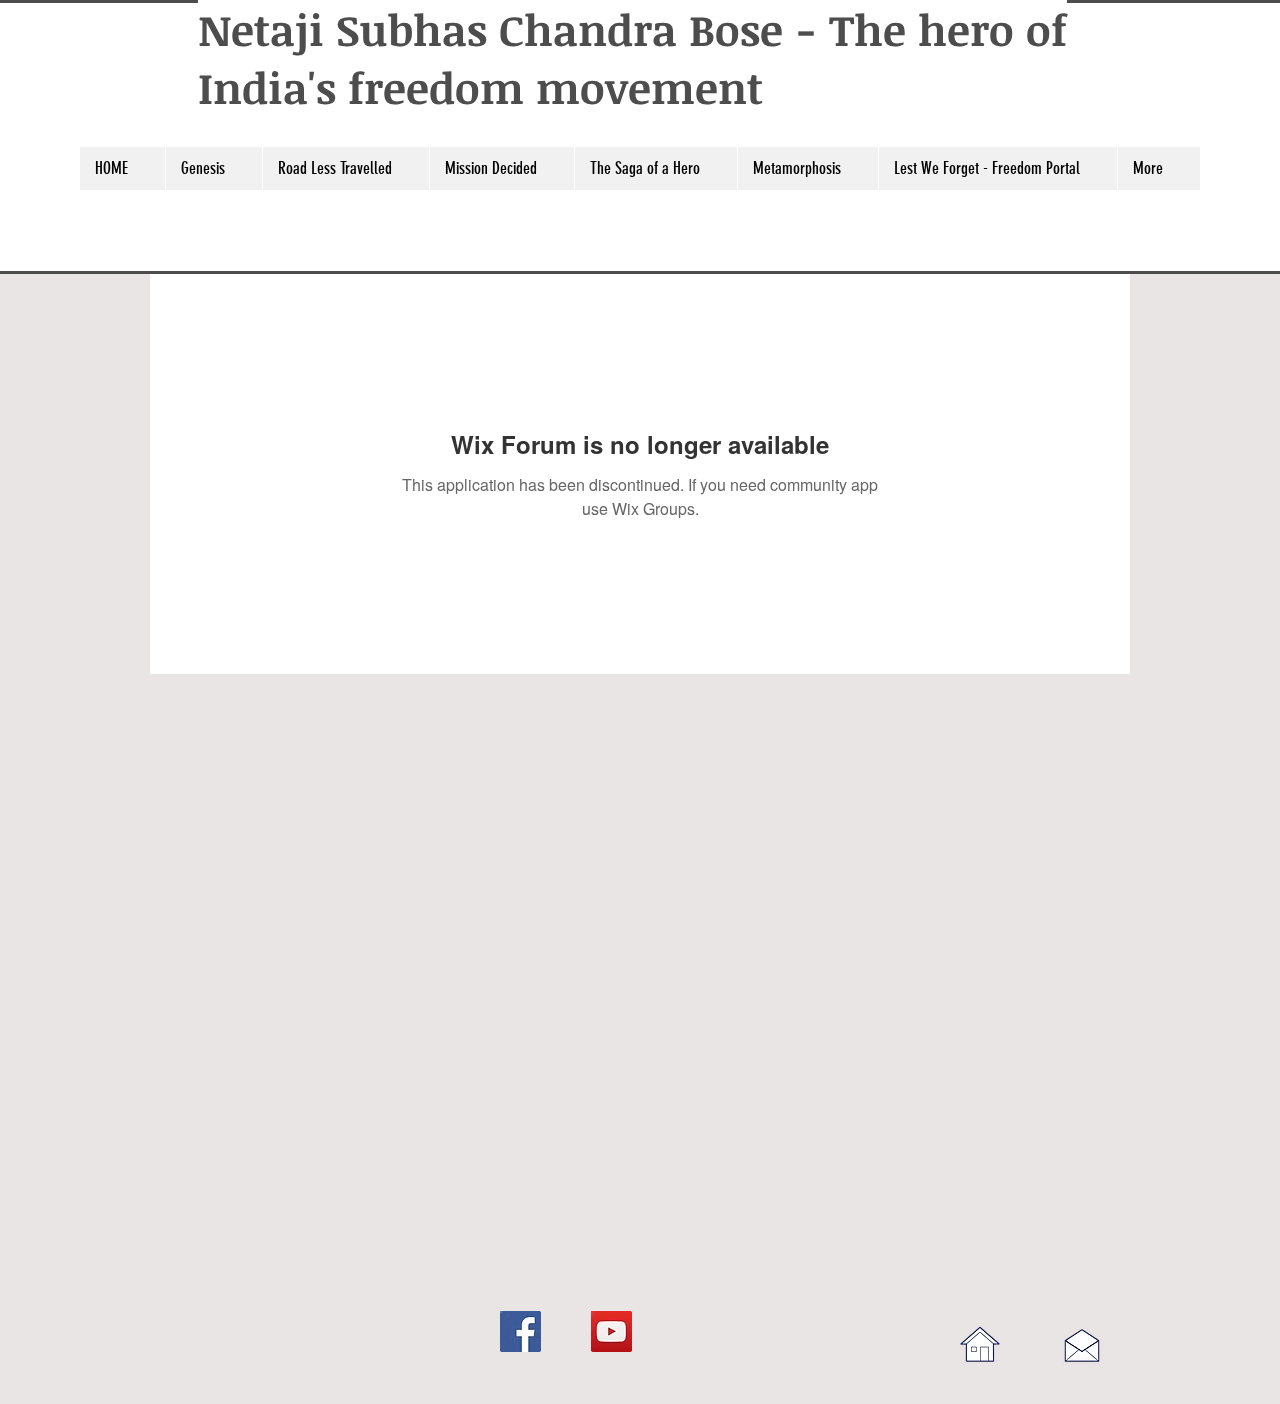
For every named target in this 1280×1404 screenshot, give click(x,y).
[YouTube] (611, 1331)
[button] (213, 168)
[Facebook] (520, 1331)
